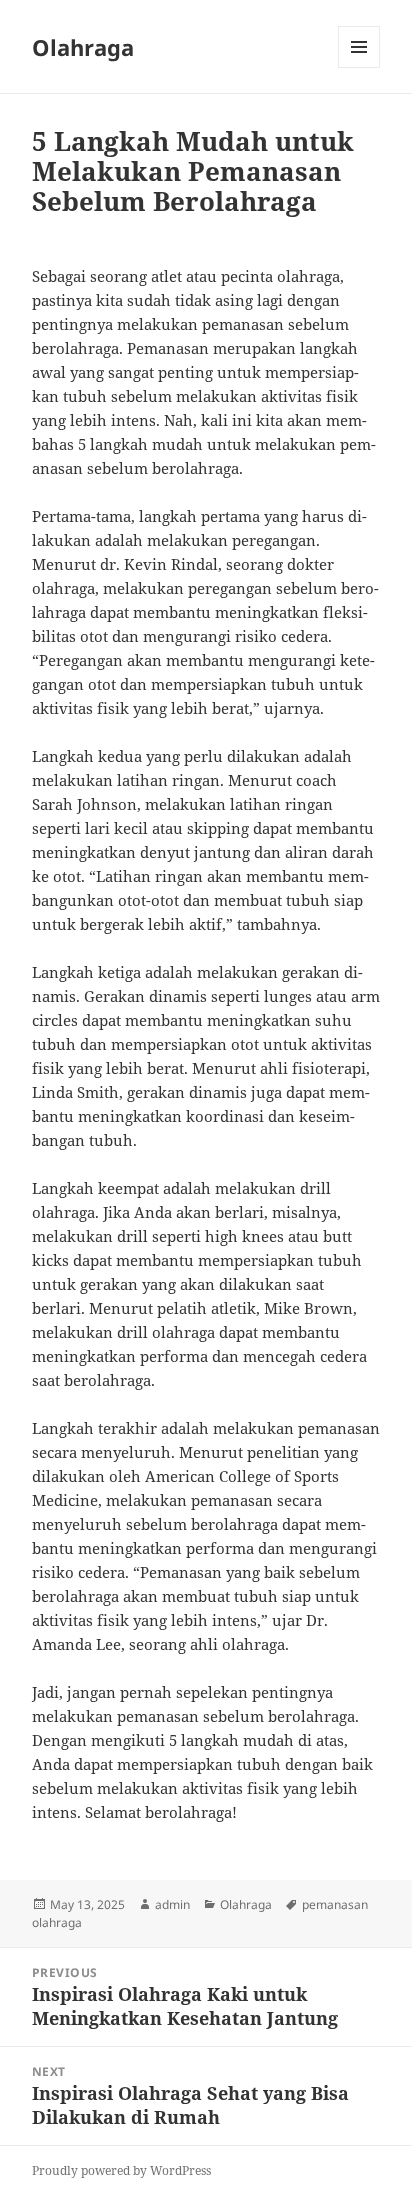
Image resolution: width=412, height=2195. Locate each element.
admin (172, 1904)
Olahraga (83, 47)
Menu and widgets (359, 67)
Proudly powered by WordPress (121, 2170)
